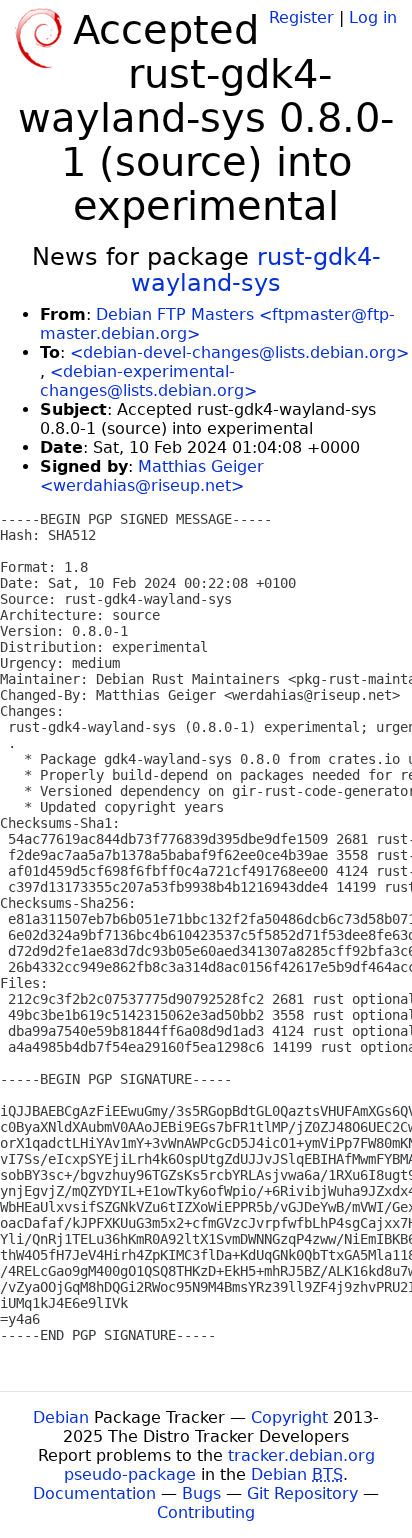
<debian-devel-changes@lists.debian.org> (239, 352)
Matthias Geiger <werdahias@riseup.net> (152, 476)
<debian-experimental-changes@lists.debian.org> (148, 381)
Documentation (94, 1493)
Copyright (289, 1417)
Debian (61, 1417)
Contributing (206, 1512)
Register (301, 17)
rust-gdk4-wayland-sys (256, 270)
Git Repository (302, 1493)
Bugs (201, 1493)
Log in (373, 17)
